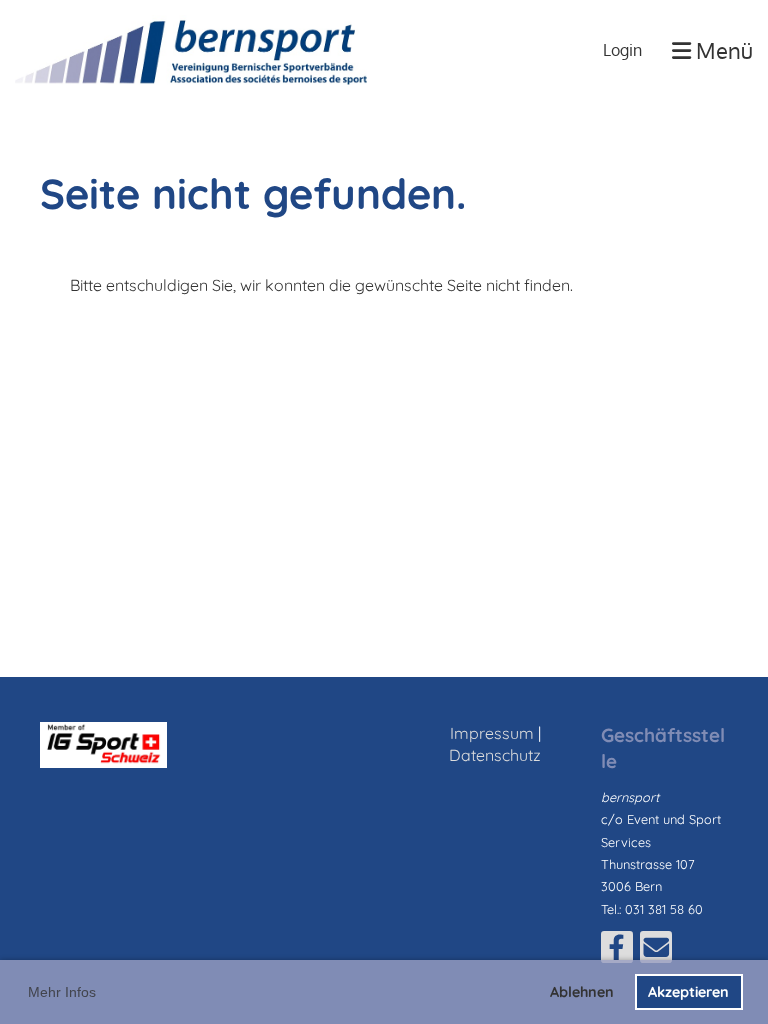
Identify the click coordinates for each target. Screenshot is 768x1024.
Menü (722, 50)
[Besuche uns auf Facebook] (617, 951)
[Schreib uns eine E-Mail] (656, 951)
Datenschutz (495, 755)
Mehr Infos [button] (62, 992)
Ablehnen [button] (582, 992)
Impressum (492, 733)
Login (622, 50)
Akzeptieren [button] (688, 992)
